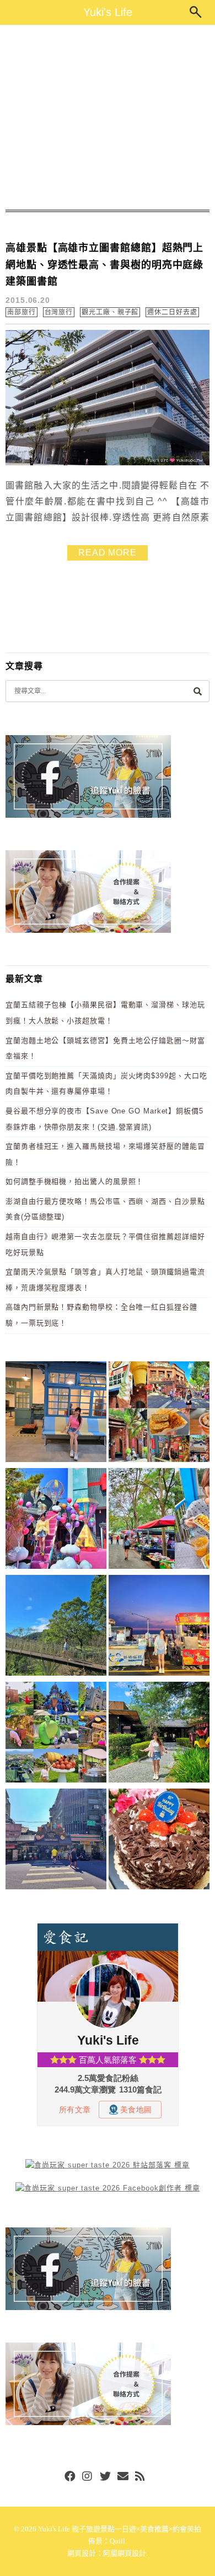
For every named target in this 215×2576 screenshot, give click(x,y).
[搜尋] (197, 691)
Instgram (88, 2477)
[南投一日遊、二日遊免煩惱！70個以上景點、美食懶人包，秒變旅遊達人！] (56, 1734)
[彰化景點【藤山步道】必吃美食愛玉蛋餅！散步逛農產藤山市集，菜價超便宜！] (159, 1520)
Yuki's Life (108, 12)
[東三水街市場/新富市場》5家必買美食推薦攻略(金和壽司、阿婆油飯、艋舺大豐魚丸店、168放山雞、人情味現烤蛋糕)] (56, 1841)
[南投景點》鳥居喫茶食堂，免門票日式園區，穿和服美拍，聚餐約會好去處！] (159, 1734)
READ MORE (108, 553)
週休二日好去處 (172, 312)
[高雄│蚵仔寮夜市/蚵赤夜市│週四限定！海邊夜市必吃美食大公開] (159, 1627)
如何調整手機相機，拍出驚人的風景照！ (74, 1181)
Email (123, 2477)
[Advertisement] (108, 117)
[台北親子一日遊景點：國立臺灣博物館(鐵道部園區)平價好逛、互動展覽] (56, 1414)
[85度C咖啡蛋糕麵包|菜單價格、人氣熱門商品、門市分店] (159, 1841)
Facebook (70, 2477)
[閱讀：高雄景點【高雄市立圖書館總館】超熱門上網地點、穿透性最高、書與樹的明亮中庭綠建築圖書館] (108, 463)
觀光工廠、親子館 (110, 312)
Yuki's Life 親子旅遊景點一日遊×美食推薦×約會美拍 (120, 2529)
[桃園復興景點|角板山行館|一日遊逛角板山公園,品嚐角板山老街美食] (56, 1627)
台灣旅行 (59, 312)
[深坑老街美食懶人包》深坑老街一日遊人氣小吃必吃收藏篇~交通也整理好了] (159, 1414)
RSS (141, 2477)
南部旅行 (21, 312)
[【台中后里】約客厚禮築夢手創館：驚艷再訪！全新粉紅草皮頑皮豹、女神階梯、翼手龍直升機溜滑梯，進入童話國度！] (56, 1520)
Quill (117, 2541)
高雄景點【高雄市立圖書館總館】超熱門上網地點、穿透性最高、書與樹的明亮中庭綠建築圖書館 (104, 265)
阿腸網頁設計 (125, 2553)
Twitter (105, 2477)
